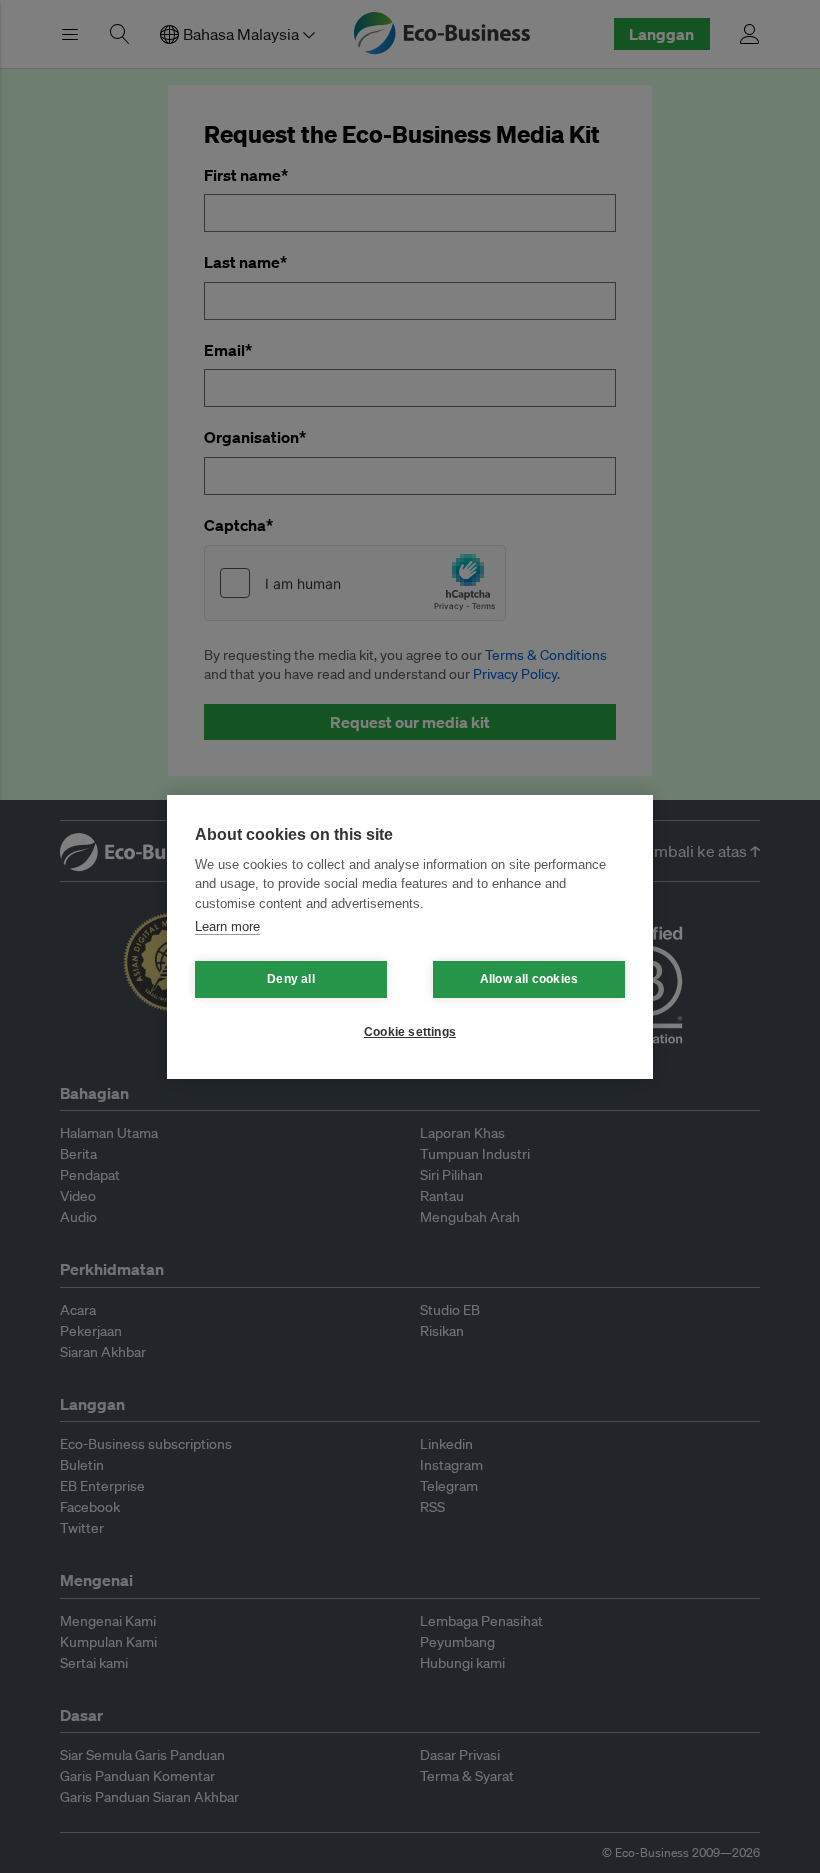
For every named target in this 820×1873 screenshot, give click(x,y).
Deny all (291, 979)
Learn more (227, 926)
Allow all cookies (529, 979)
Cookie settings (410, 1032)
